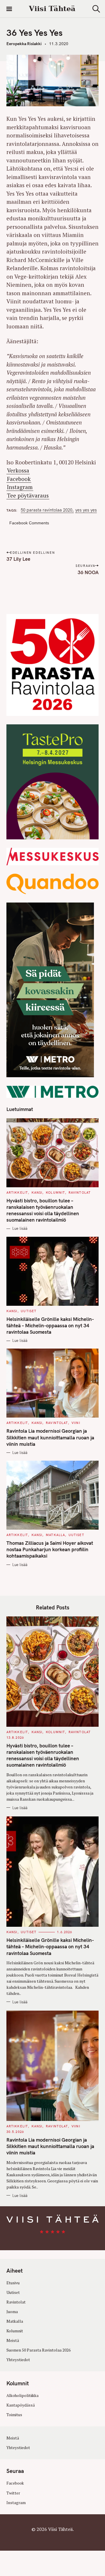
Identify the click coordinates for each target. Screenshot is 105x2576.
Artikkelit (17, 1193)
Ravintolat (80, 1193)
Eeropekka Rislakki (24, 44)
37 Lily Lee (18, 559)
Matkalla (55, 1535)
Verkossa (18, 470)
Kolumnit (55, 1193)
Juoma (12, 2312)
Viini (76, 1423)
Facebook (19, 479)
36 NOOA (88, 572)
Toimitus (14, 2415)
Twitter (13, 2493)
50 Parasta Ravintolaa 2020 (47, 510)
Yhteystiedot (18, 2360)
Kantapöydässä (21, 2405)
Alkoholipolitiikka (22, 2395)
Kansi (37, 1193)
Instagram (20, 487)
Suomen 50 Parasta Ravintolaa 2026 (38, 2350)
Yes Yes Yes (86, 510)
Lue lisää (20, 1228)
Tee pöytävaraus (28, 495)
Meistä (13, 2340)
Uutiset (29, 1311)
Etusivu (13, 2283)
